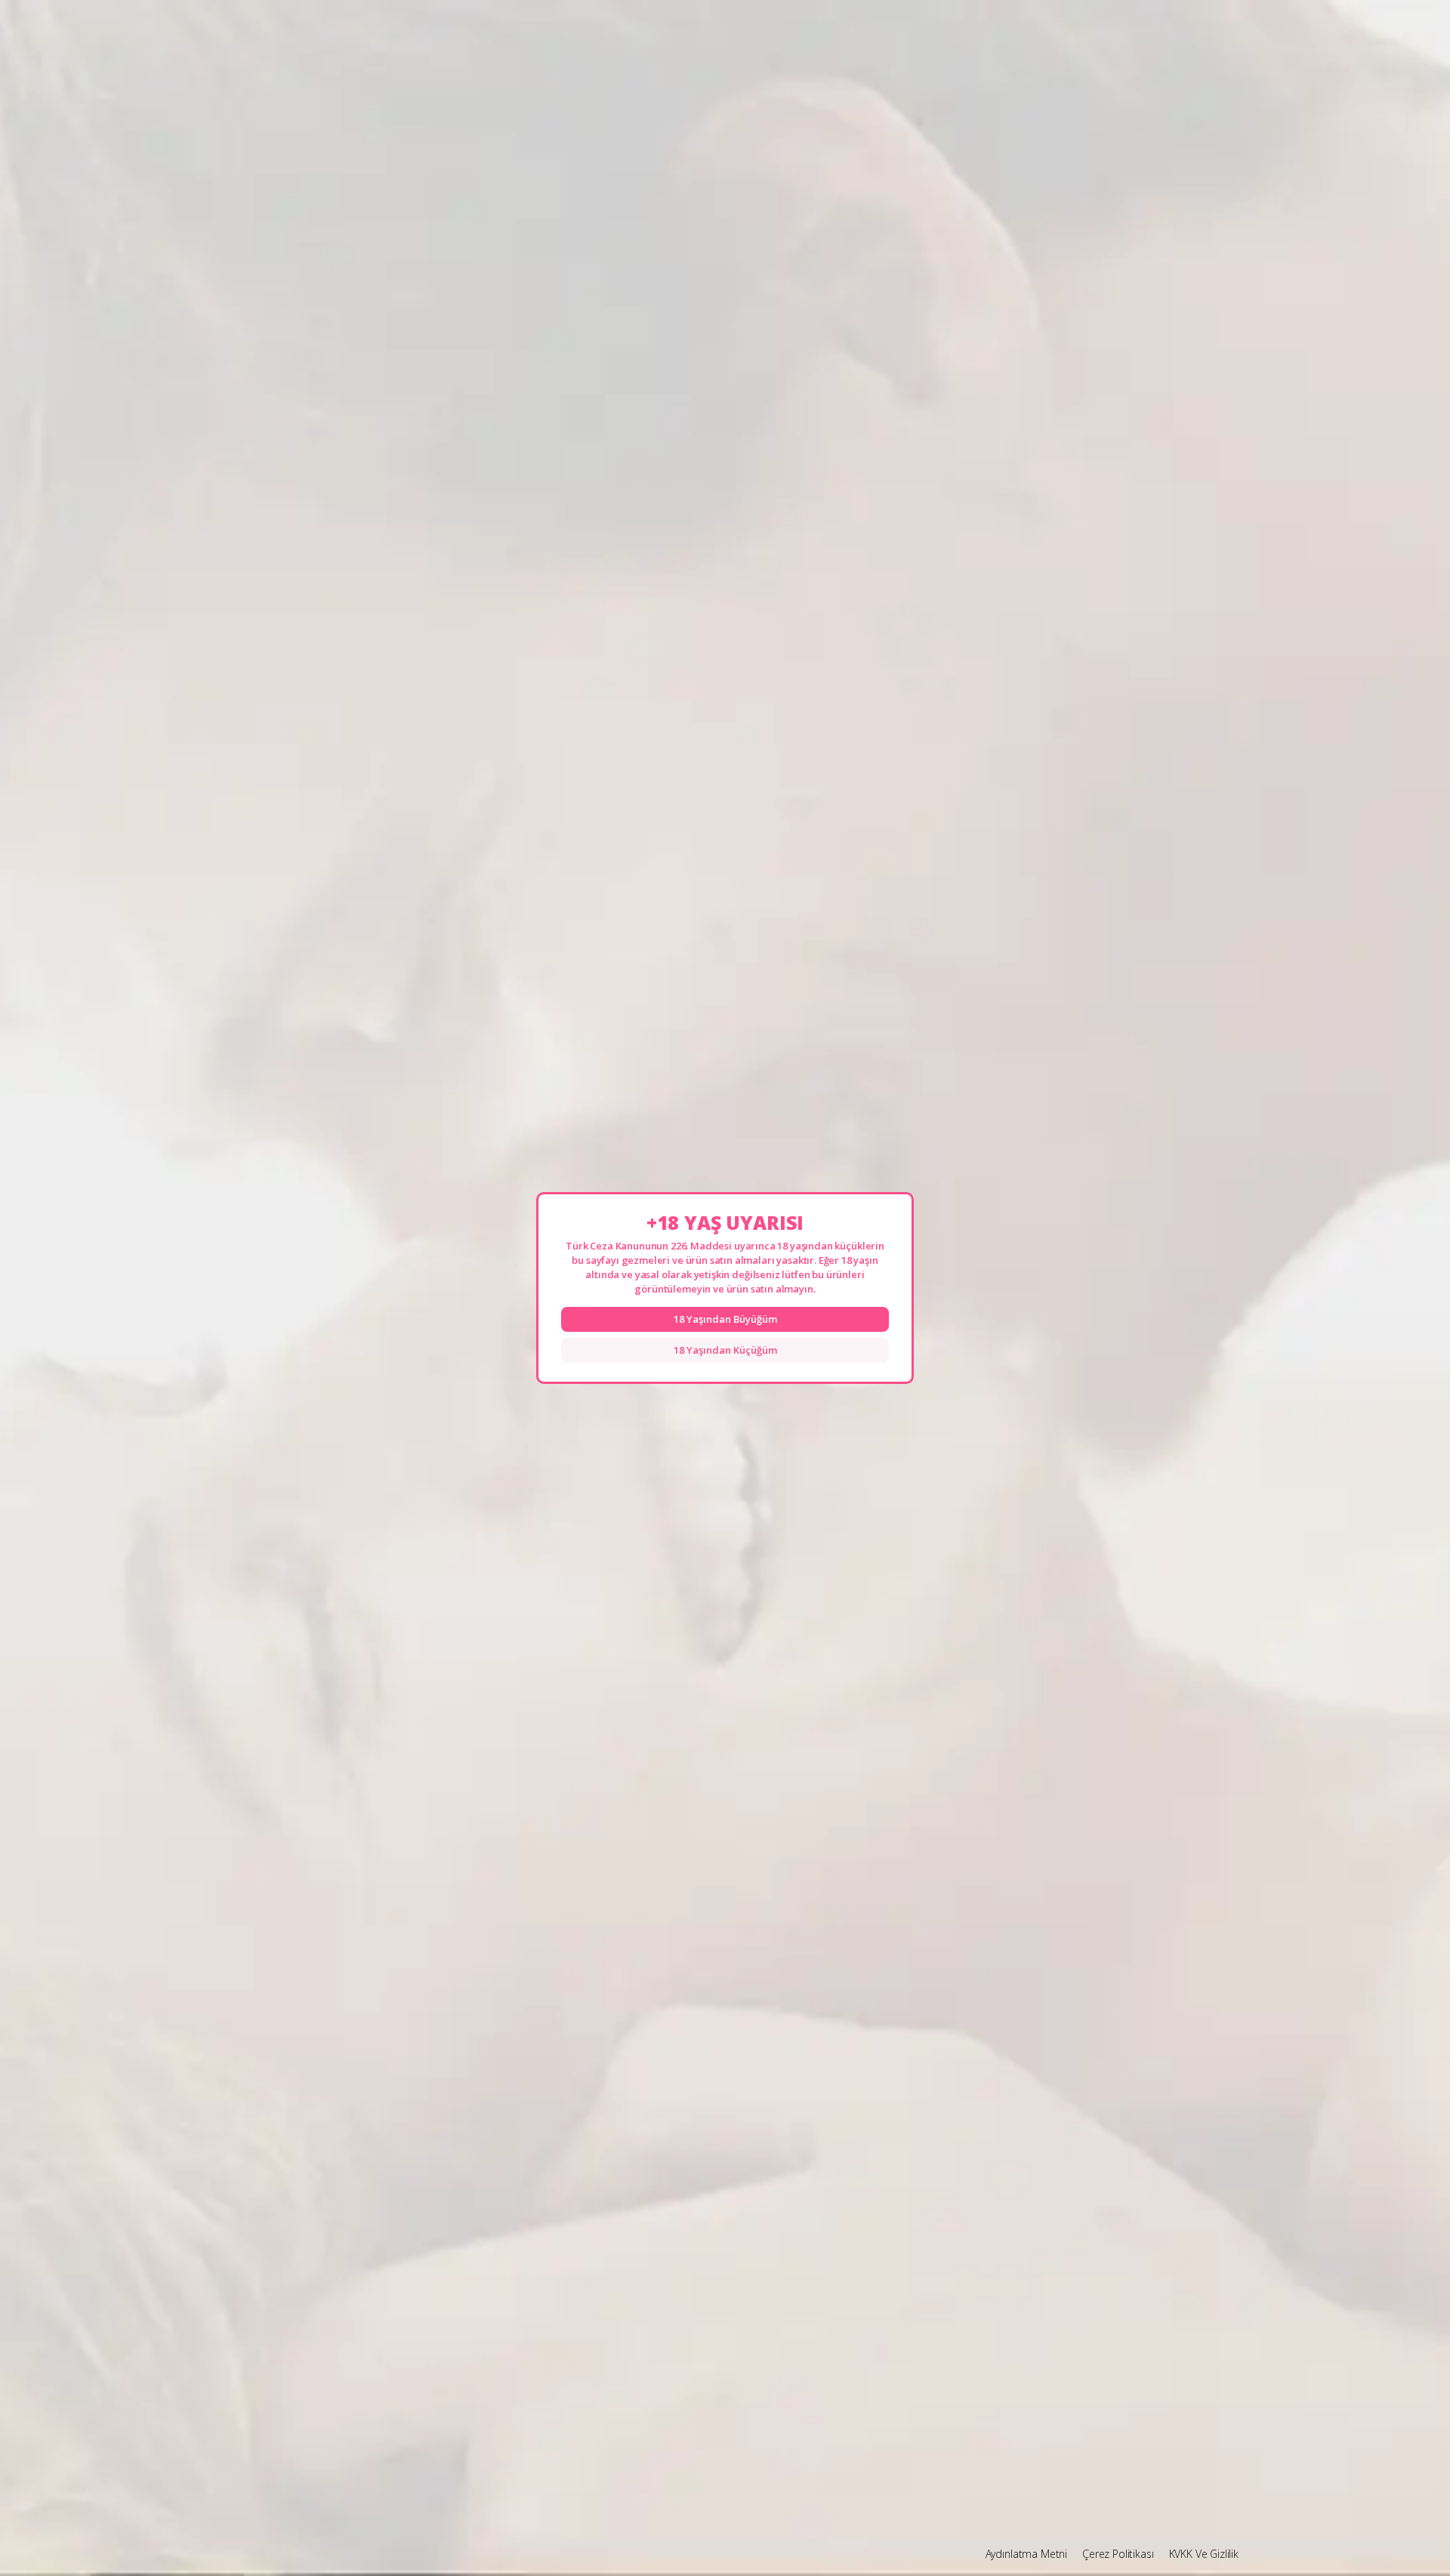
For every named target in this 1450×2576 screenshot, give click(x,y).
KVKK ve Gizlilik (1204, 2554)
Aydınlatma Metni (1026, 2554)
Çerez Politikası (1118, 2554)
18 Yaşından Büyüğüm (725, 1319)
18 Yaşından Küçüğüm (725, 1350)
